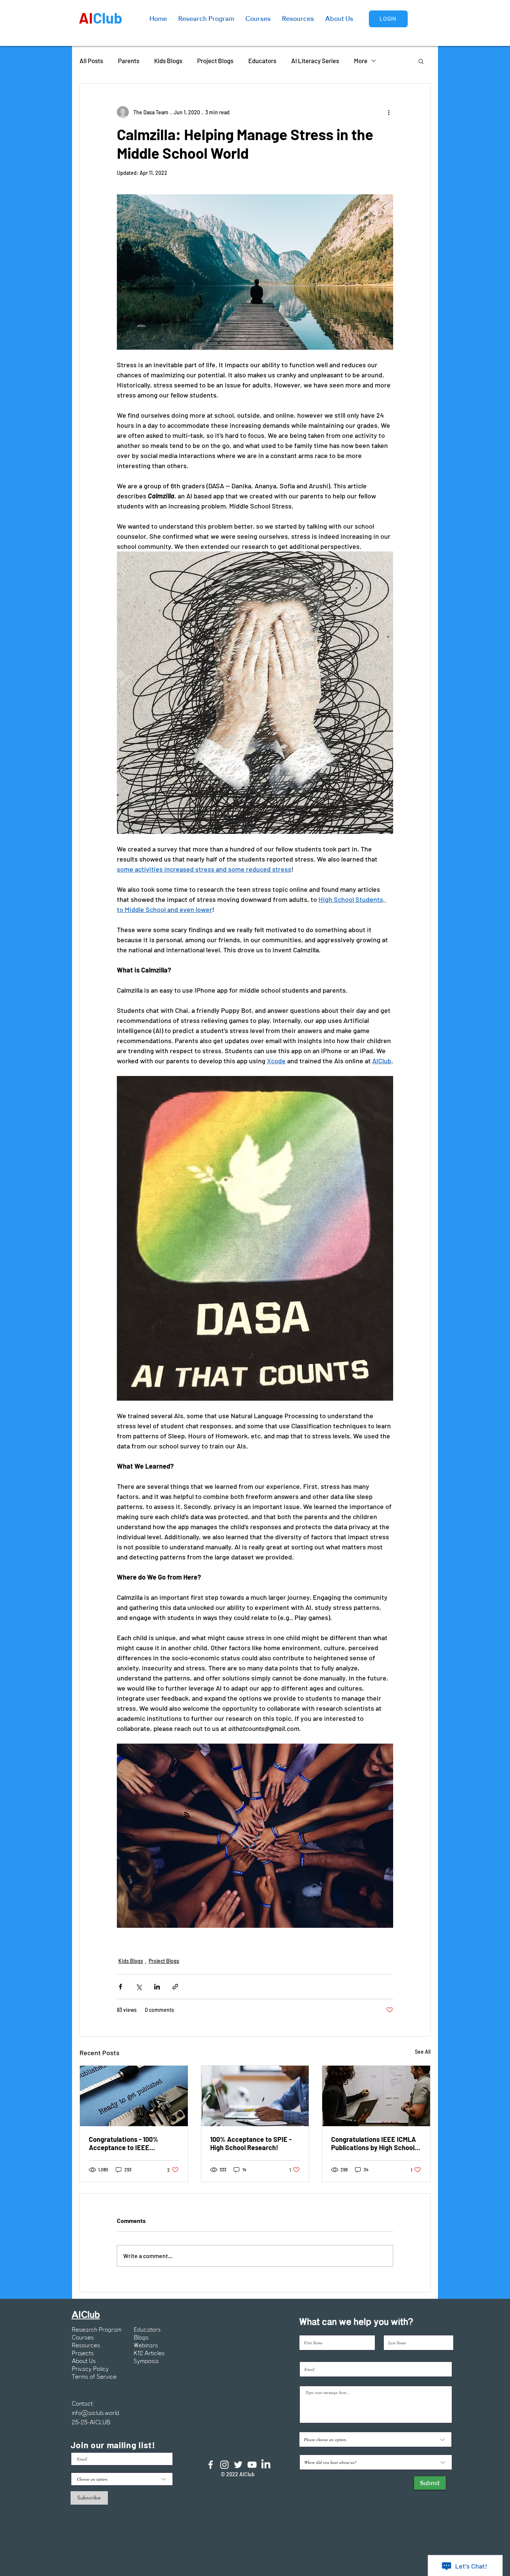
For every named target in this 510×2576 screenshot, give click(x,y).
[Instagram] (224, 2465)
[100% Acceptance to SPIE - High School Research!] (255, 2096)
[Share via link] (175, 1987)
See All (423, 2052)
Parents (129, 61)
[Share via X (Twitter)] (139, 1987)
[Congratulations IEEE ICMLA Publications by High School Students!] (376, 2096)
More (361, 61)
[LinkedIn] (266, 2465)
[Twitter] (238, 2465)
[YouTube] (252, 2465)
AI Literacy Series (315, 61)
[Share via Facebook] (120, 1987)
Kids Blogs (168, 61)
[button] (421, 61)
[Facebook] (211, 2465)
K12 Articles (149, 2353)
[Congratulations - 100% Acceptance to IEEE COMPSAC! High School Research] (134, 2096)
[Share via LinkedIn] (157, 1987)
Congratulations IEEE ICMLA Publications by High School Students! (374, 2143)
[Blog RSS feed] (187, 1815)
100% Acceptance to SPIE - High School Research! (251, 2143)
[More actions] (389, 112)
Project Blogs (215, 61)
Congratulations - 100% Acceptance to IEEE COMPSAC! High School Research (124, 2143)
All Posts (91, 61)
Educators (262, 61)
